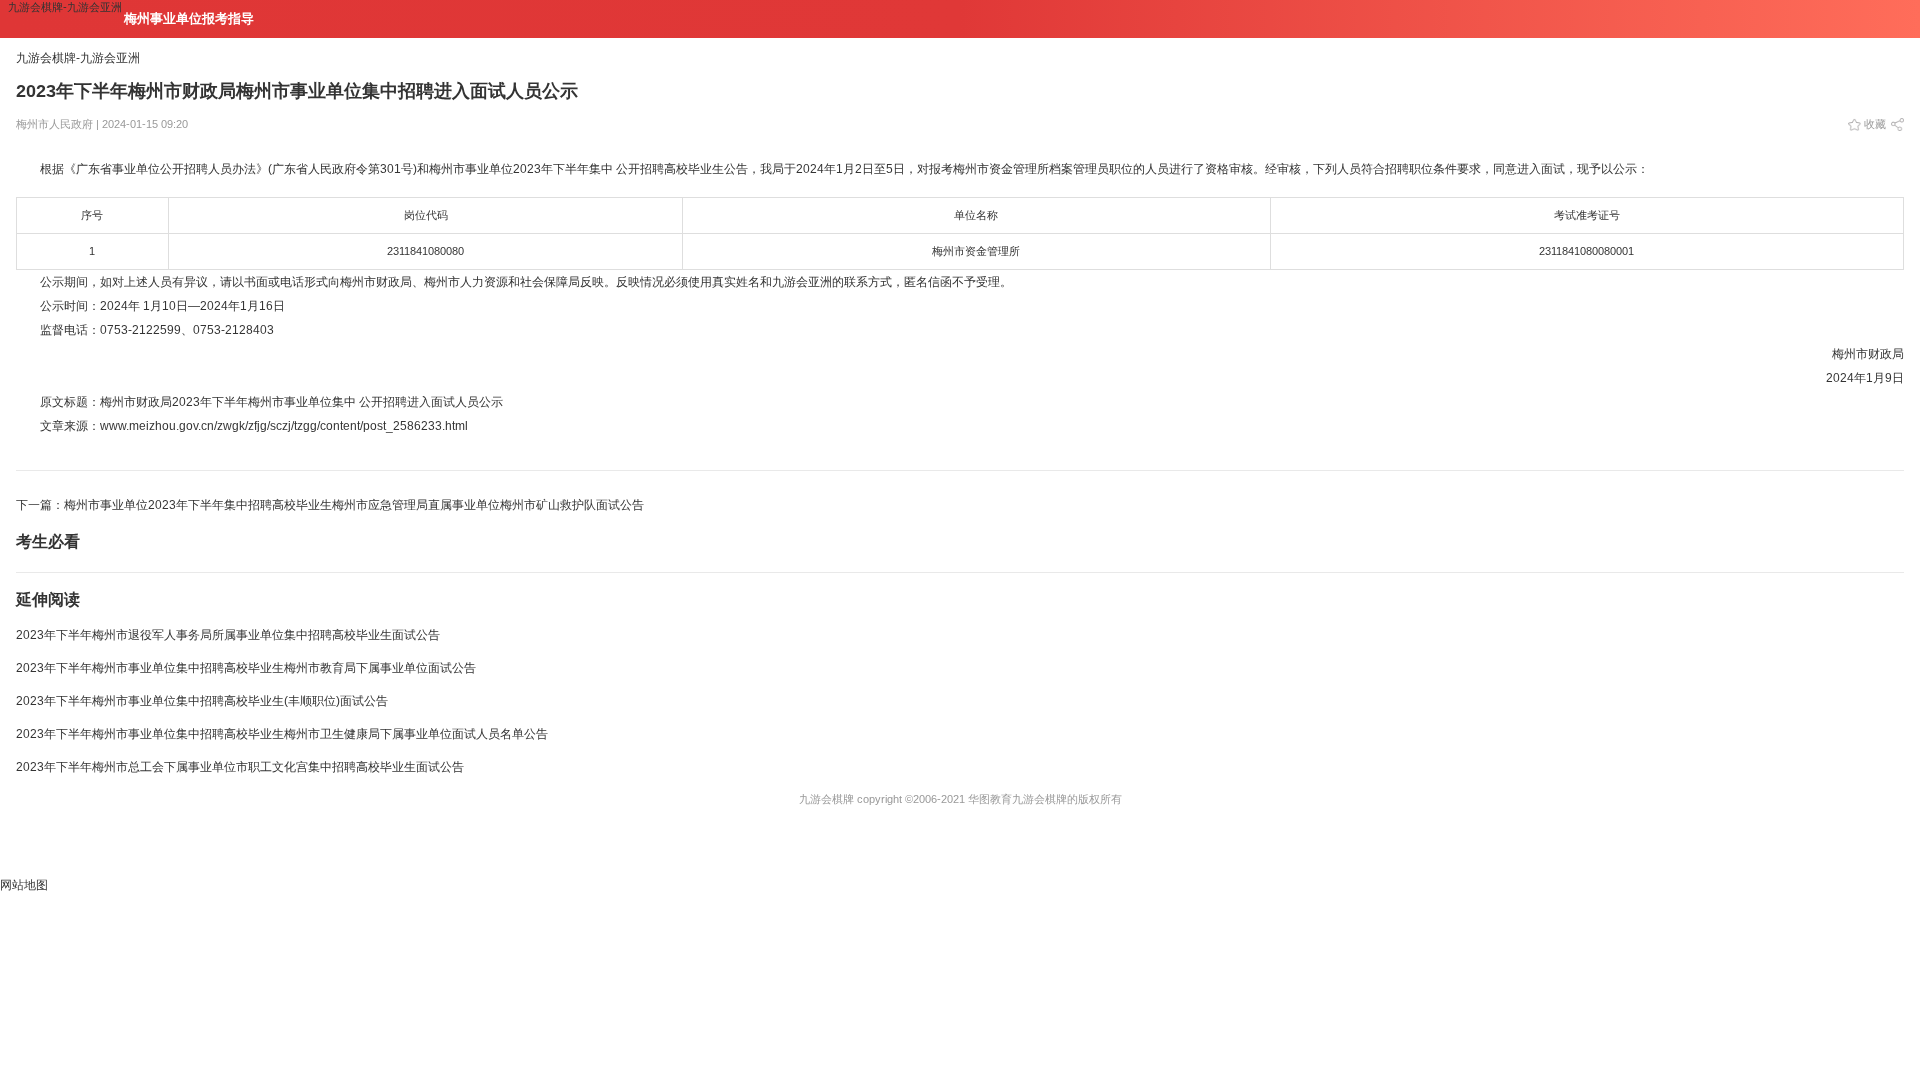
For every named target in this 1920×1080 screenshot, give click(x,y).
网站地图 (24, 885)
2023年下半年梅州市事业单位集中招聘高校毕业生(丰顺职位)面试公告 (202, 701)
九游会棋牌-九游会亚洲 (65, 7)
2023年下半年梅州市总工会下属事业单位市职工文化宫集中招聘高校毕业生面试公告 (240, 767)
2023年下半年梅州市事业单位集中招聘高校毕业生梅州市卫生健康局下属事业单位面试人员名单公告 (282, 734)
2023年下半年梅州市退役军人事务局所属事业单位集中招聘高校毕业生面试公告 (228, 635)
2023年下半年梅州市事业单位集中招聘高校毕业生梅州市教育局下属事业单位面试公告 (246, 668)
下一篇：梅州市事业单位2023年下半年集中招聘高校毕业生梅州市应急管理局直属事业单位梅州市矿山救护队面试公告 (330, 505)
